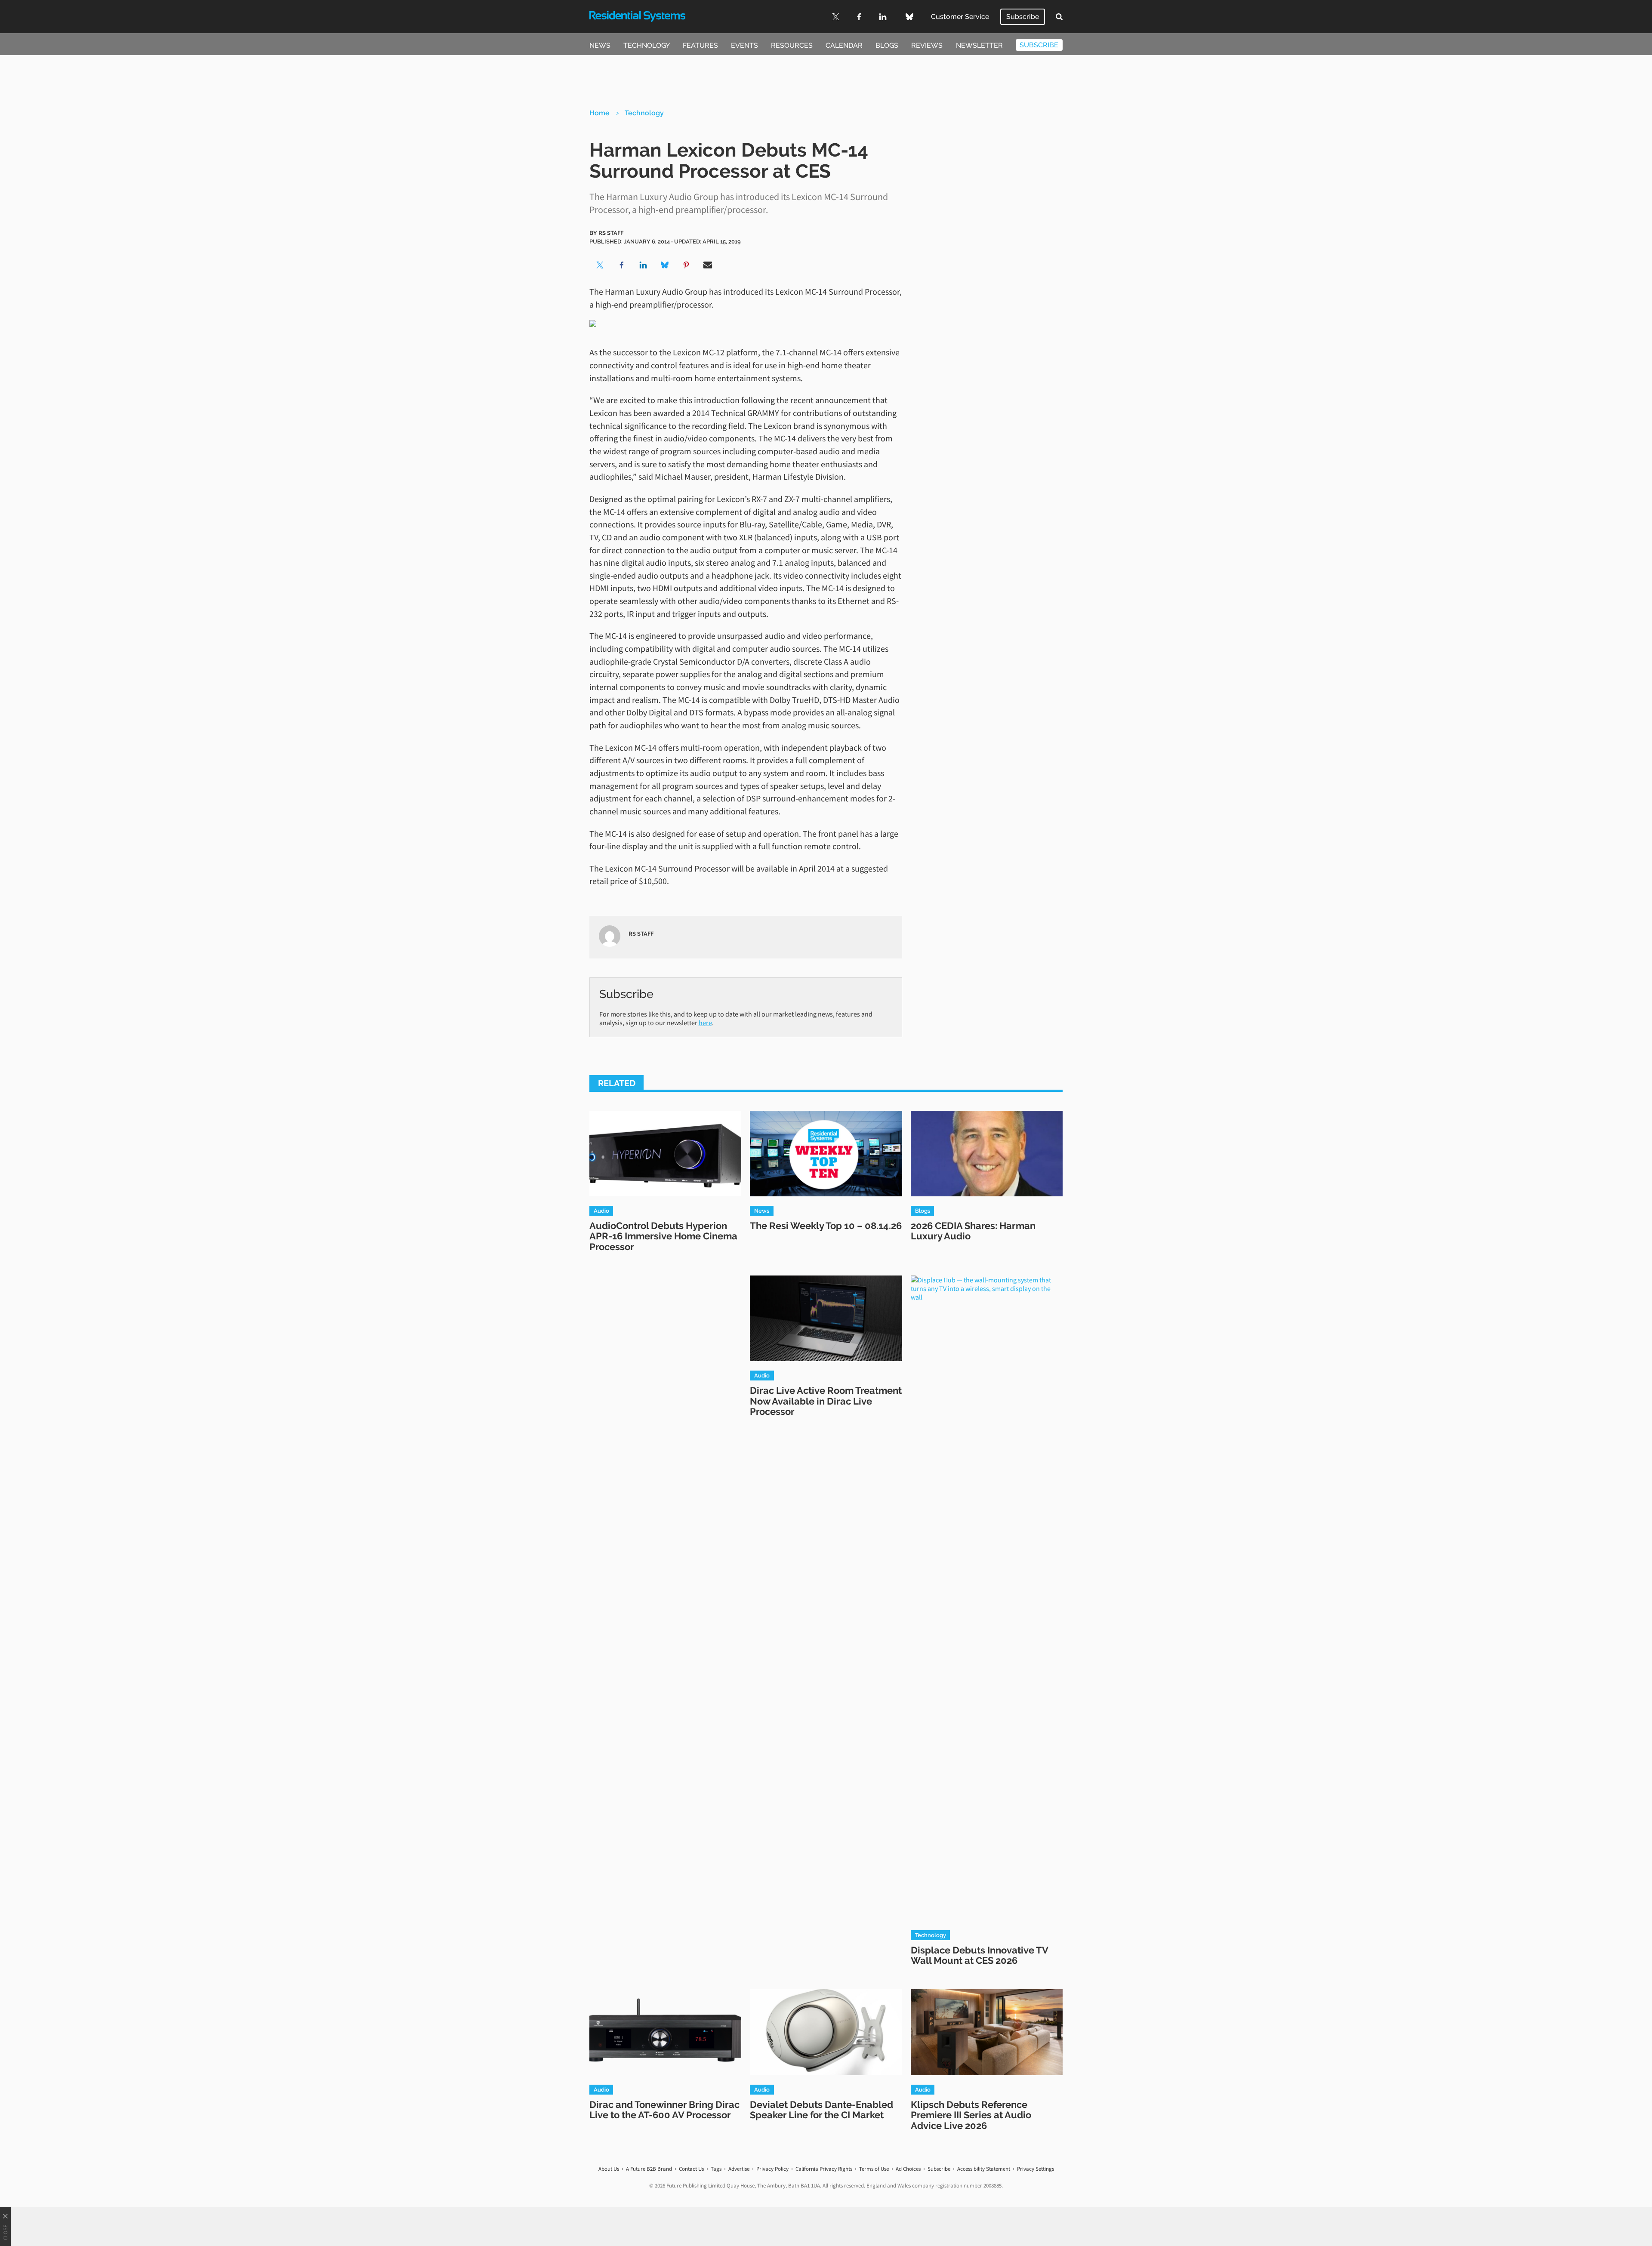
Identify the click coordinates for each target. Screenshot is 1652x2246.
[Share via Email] (708, 265)
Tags (716, 2169)
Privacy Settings (1036, 2169)
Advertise (739, 2169)
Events (744, 45)
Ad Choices (908, 2169)
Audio (601, 1211)
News (600, 45)
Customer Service (960, 17)
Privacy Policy (772, 2169)
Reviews (927, 45)
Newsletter (979, 45)
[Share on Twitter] (600, 265)
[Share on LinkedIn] (643, 265)
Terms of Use (874, 2169)
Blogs (887, 45)
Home (599, 113)
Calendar (844, 45)
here (705, 1023)
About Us (609, 2169)
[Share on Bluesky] (665, 265)
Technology (647, 45)
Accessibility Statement (984, 2169)
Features (700, 45)
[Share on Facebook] (622, 265)
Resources (792, 45)
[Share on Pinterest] (686, 265)
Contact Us (691, 2169)
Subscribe (1023, 17)
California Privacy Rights (824, 2169)
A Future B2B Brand (649, 2169)
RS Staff (611, 233)
